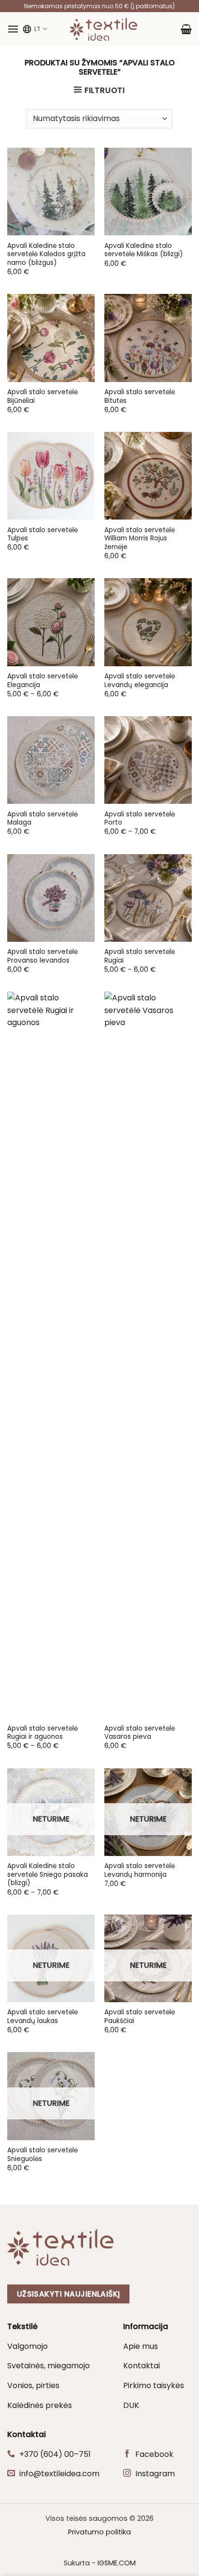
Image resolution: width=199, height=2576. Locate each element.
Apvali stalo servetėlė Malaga (43, 819)
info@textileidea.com (59, 2474)
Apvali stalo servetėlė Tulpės (43, 534)
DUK (131, 2405)
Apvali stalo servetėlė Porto (140, 819)
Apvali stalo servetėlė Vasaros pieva (140, 1733)
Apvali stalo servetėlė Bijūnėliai (43, 396)
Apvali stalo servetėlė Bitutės (140, 396)
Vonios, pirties (33, 2385)
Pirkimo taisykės (154, 2385)
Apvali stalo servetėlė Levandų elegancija (140, 681)
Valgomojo (28, 2346)
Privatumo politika (99, 2532)
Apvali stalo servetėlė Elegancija (43, 681)
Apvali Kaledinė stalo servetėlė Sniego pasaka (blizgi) (48, 1875)
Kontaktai (142, 2366)
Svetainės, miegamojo (49, 2366)
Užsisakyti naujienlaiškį (69, 2294)
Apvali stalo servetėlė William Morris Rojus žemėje (140, 539)
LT (37, 29)
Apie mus (141, 2346)
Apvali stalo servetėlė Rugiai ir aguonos (43, 1733)
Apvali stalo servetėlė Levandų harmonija (140, 1870)
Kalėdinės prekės (40, 2405)
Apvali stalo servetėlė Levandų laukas (43, 2016)
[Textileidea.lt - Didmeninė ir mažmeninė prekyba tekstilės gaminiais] (103, 29)
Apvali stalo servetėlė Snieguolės (43, 2154)
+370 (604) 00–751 (55, 2454)
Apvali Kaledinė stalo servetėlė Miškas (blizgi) (144, 250)
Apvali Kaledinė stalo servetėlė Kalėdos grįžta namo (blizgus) (46, 254)
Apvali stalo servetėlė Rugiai (140, 956)
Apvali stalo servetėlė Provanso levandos (43, 956)
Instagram (155, 2474)
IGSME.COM (117, 2563)
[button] (13, 29)
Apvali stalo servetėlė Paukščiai (140, 2016)
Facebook (154, 2454)
